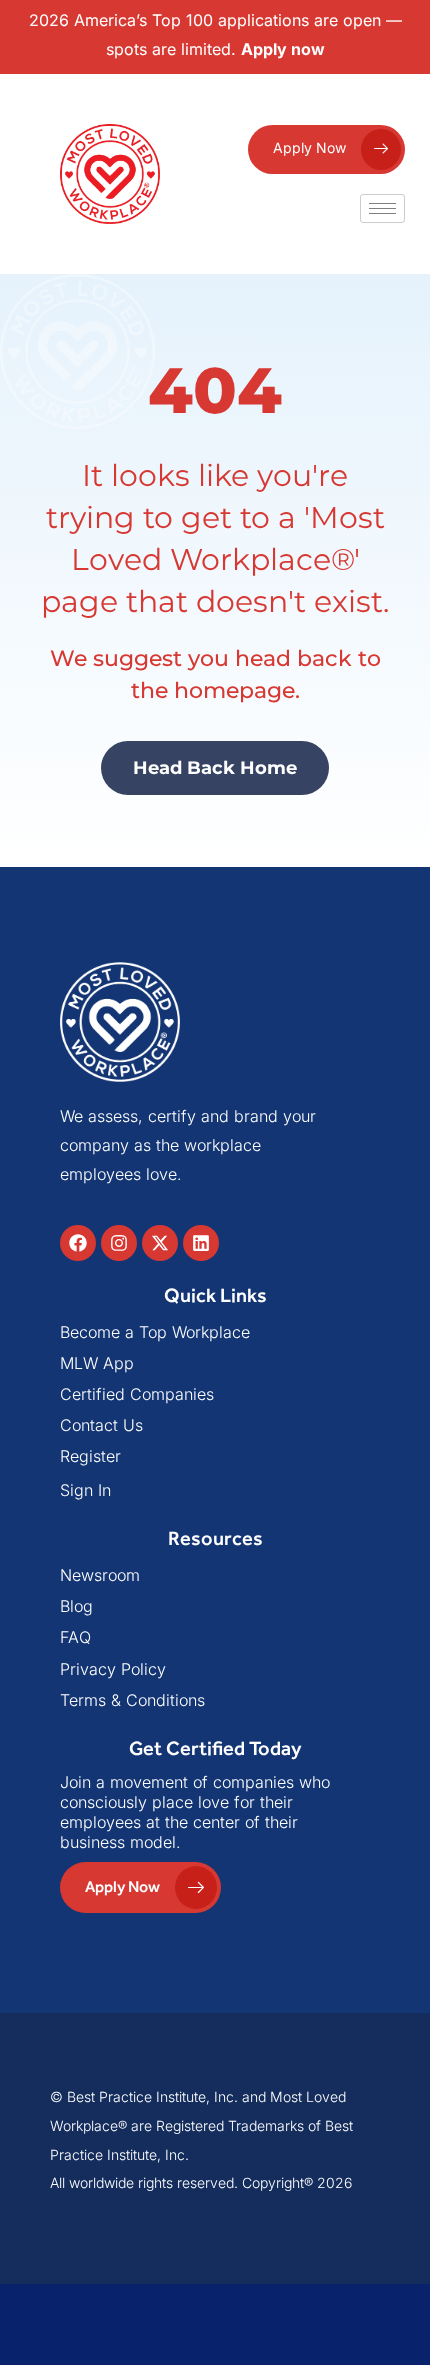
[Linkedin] (201, 1243)
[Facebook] (78, 1243)
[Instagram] (119, 1243)
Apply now (283, 49)
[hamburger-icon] (382, 208)
